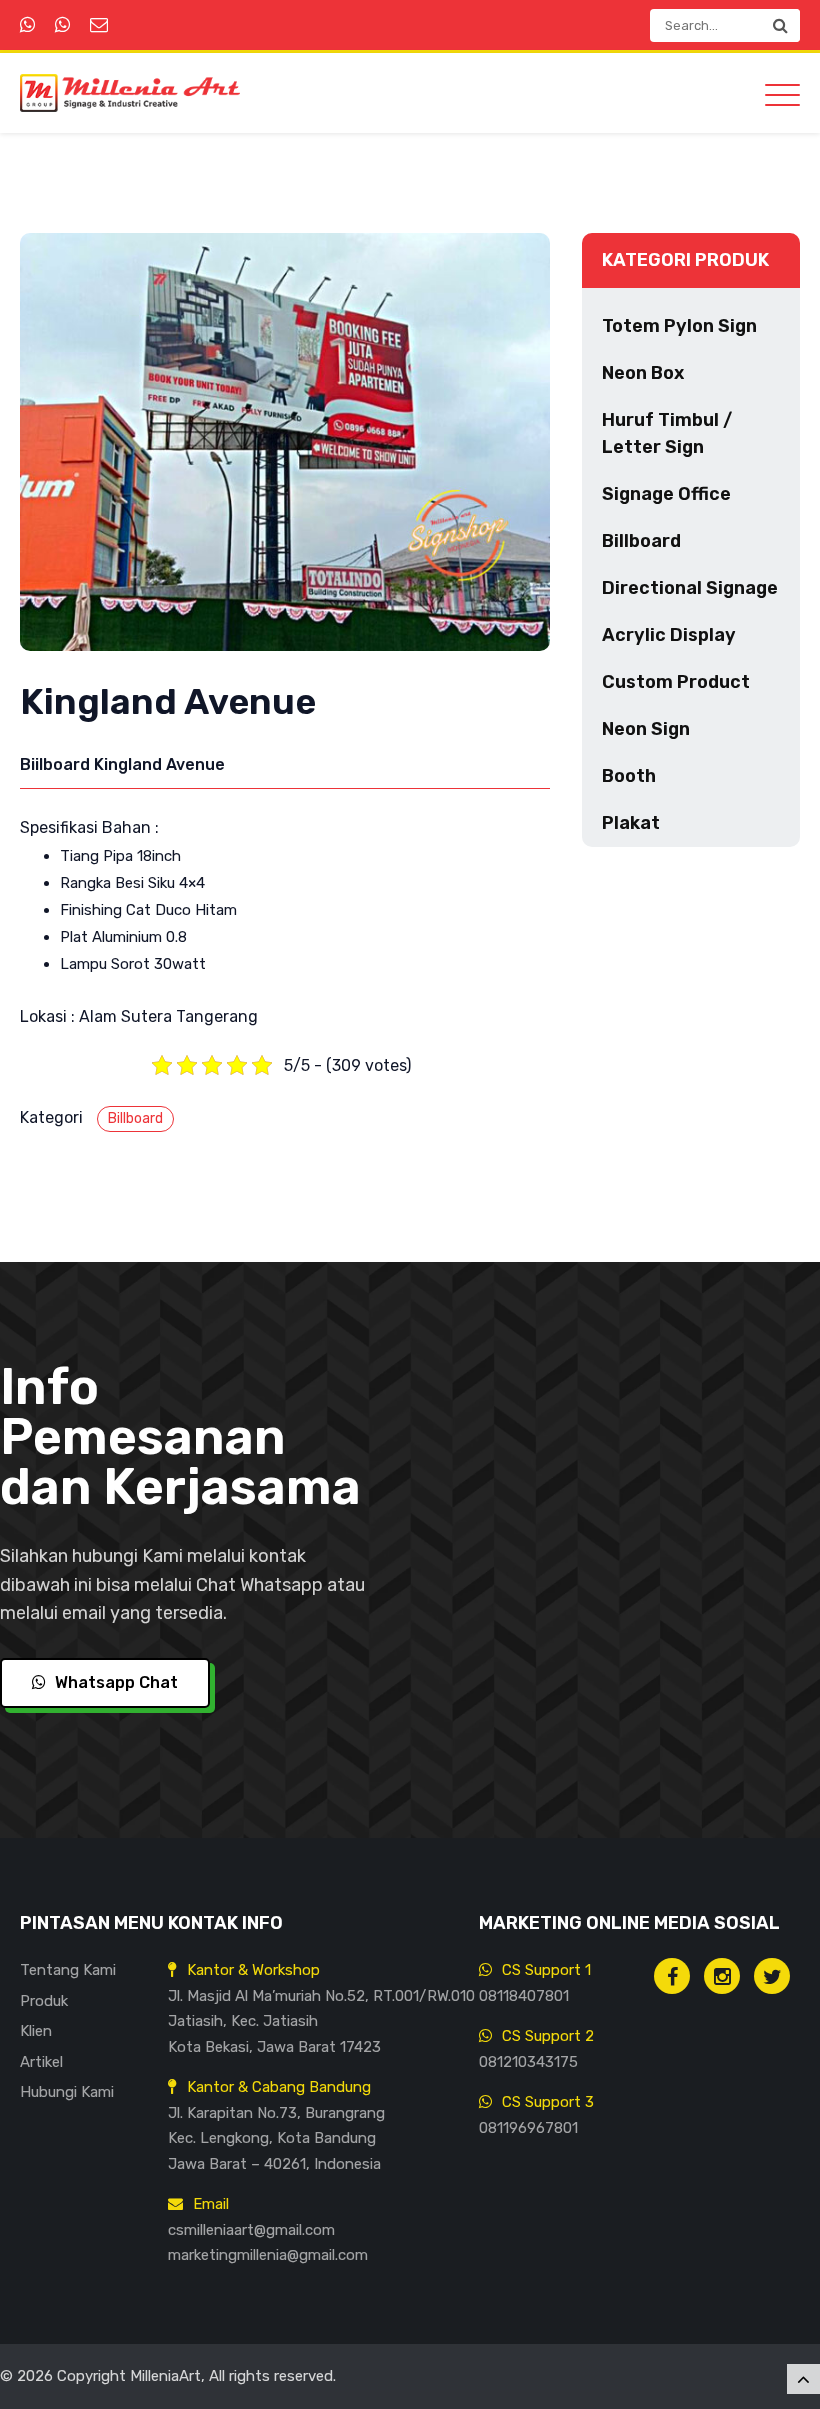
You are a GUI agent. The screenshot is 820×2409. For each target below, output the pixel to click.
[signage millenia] (722, 1976)
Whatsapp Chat (114, 1682)
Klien (36, 2031)
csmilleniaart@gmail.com (251, 2230)
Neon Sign (646, 729)
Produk (44, 2001)
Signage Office (666, 494)
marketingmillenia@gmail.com (268, 2255)
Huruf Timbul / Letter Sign (667, 433)
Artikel (41, 2062)
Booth (629, 776)
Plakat (631, 823)
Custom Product (676, 682)
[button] (780, 25)
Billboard (135, 1118)
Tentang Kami (68, 1970)
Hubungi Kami (67, 2092)
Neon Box (643, 373)
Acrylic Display (669, 635)
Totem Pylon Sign (679, 326)
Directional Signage (690, 588)
